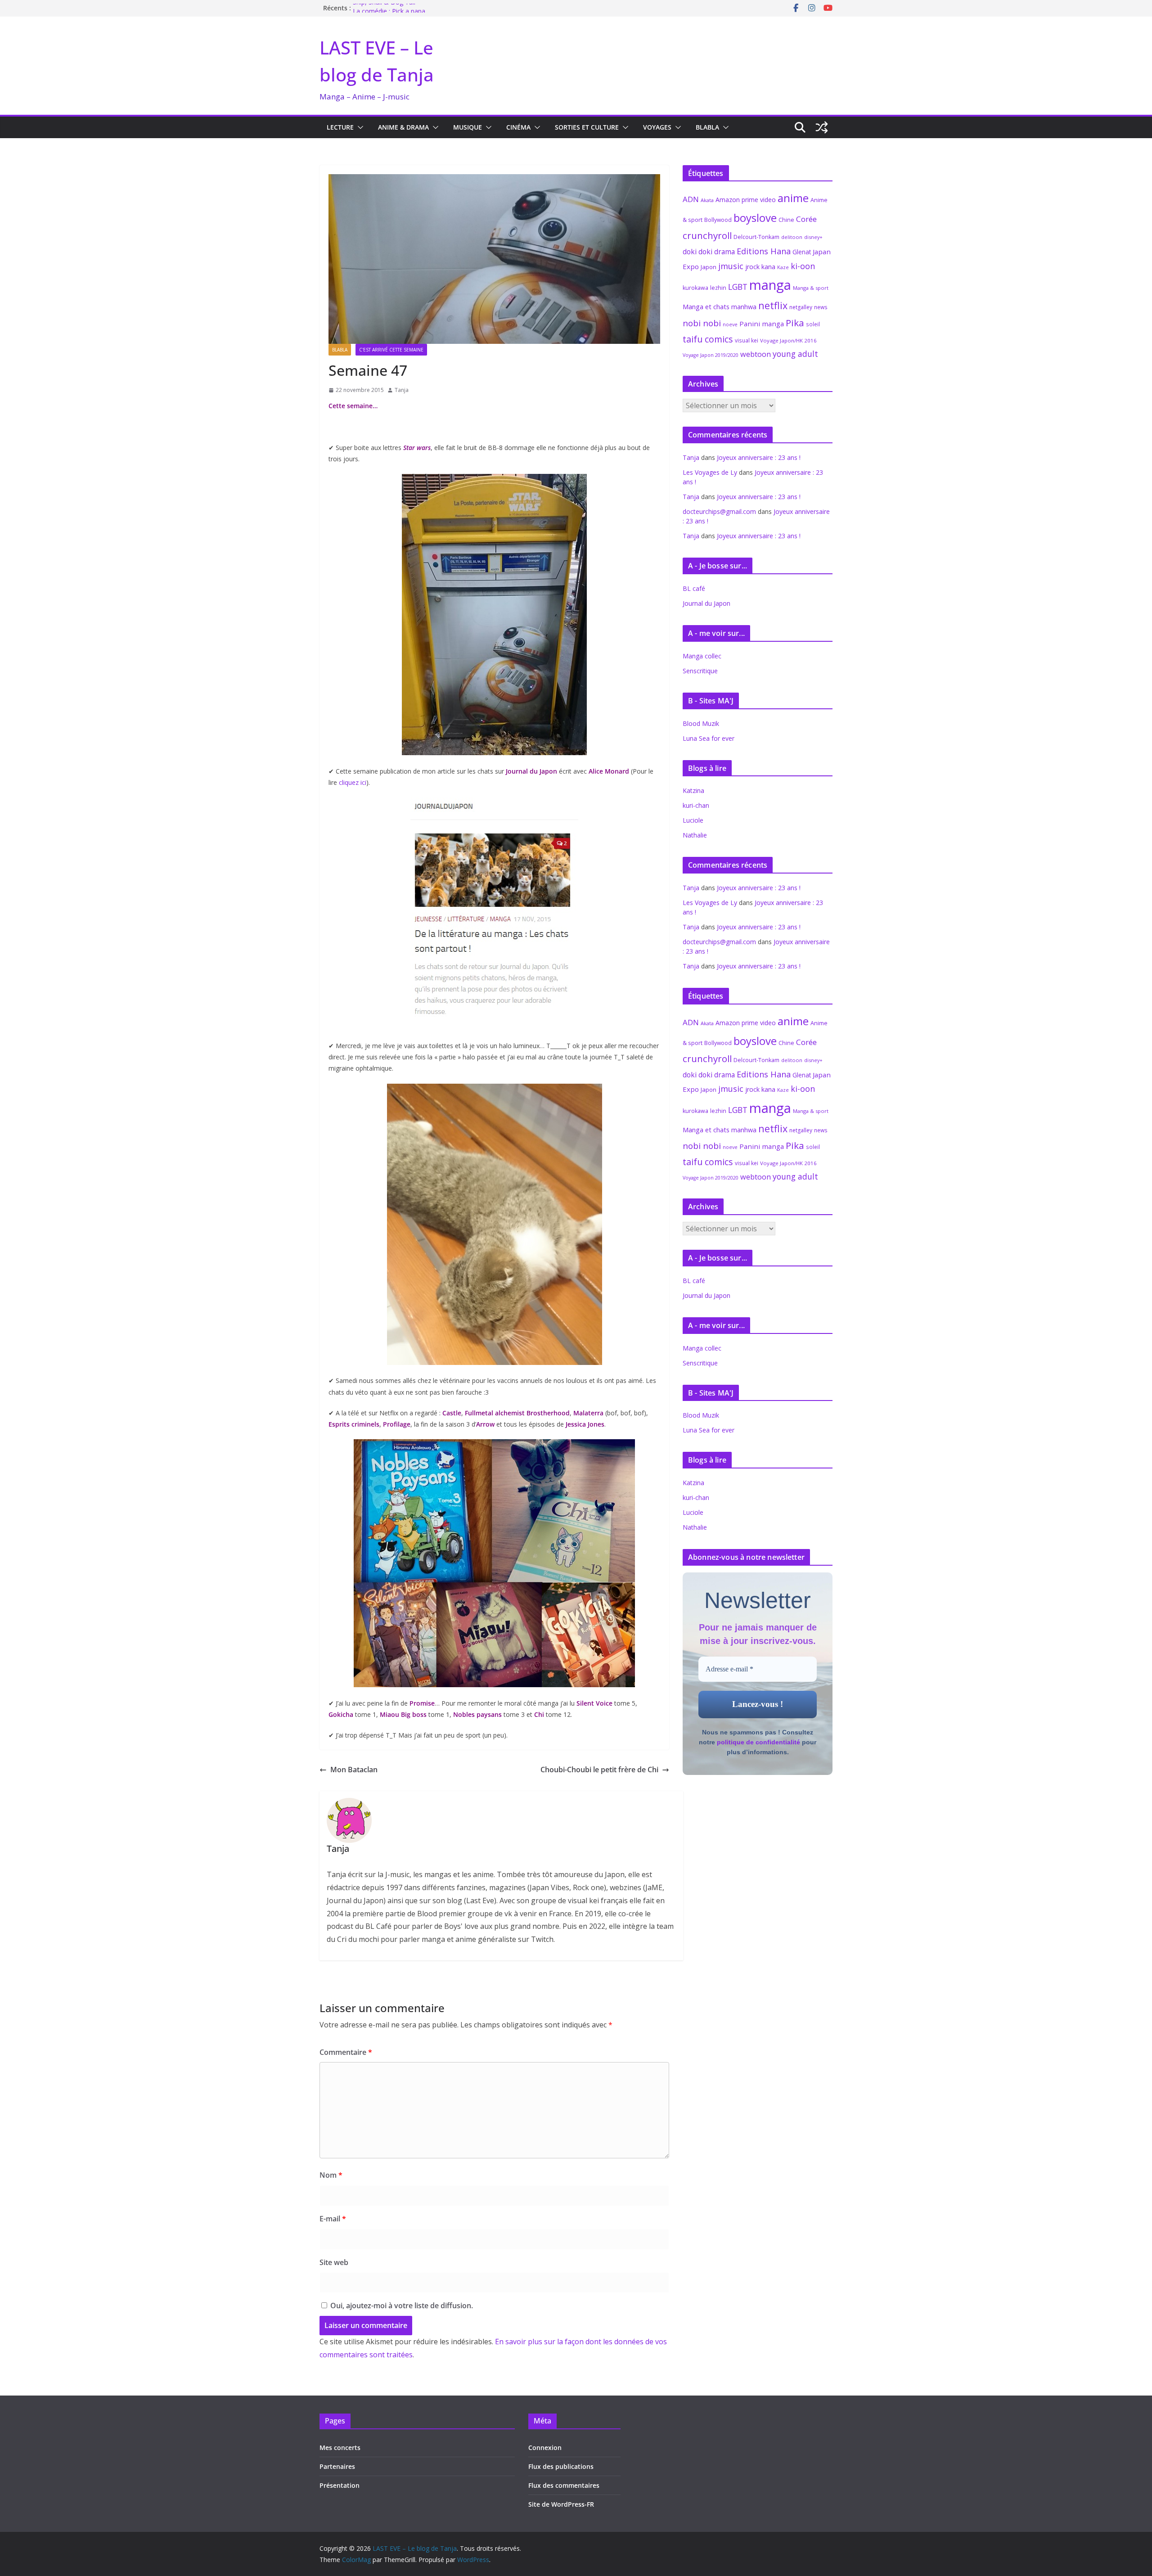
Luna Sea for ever (709, 738)
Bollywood (718, 220)
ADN (691, 199)
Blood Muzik (701, 723)
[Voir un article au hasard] (822, 127)
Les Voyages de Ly (710, 472)
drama (724, 252)
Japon (709, 267)
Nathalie (695, 835)
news (821, 307)
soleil (813, 324)
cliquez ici (352, 782)
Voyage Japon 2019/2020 (711, 355)
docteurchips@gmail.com (719, 511)
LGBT (738, 287)
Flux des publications (561, 2466)
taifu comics (708, 339)
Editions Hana (764, 251)
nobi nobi (702, 323)
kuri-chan (696, 805)
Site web (334, 2262)
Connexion (545, 2448)
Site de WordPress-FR (561, 2504)
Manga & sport (811, 288)
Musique (468, 127)
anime (793, 198)
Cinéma (518, 127)
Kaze (783, 267)
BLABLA (707, 127)
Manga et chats (706, 306)
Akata (707, 200)
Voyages (657, 127)
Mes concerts (340, 2448)
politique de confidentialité (758, 1742)
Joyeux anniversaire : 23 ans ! (759, 457)
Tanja (402, 390)
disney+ (813, 237)
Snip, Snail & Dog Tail (384, 8)
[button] (359, 127)
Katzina (693, 790)
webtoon (756, 354)
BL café (694, 588)
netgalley (801, 307)
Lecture (340, 127)
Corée (806, 219)
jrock (752, 267)
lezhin (718, 288)
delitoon (792, 237)
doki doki (697, 252)
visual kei (747, 340)
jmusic (731, 266)
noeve (730, 324)
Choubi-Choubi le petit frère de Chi (599, 1770)
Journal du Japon (706, 603)
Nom (331, 2175)
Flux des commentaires (564, 2485)
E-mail (333, 2219)
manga (770, 285)
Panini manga (762, 324)
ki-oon (803, 266)
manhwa (744, 307)
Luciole (693, 820)
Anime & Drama (403, 127)
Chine (786, 220)
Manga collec (702, 656)
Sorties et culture (587, 127)
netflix (773, 305)
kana (768, 267)
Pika (795, 323)
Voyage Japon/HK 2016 (788, 340)
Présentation (340, 2485)
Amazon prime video (746, 200)
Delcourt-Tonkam (756, 237)
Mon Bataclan (354, 1770)
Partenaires (337, 2466)
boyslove (755, 218)
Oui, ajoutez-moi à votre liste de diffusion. (401, 2306)
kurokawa (695, 288)
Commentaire (346, 2052)
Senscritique (700, 671)
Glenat (802, 252)
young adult (795, 354)
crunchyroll (707, 235)
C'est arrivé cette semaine (391, 350)
